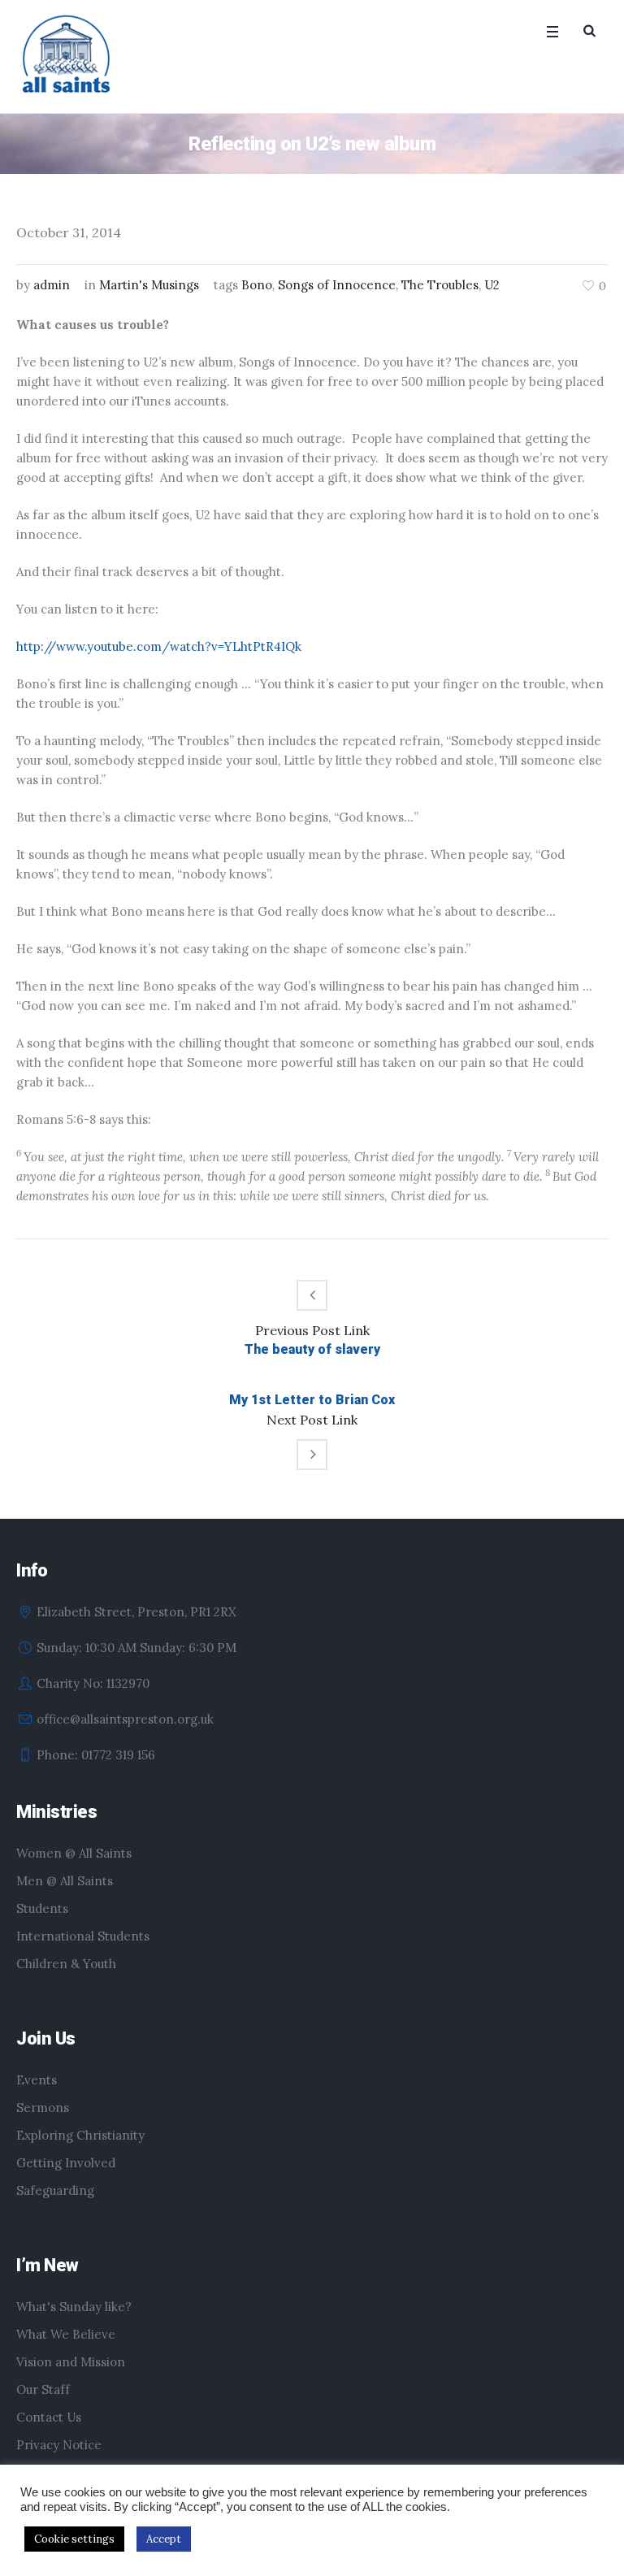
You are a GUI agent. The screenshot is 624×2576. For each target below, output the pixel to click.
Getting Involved (66, 2163)
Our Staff (43, 2390)
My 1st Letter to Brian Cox (312, 1400)
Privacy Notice (59, 2445)
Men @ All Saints (65, 1881)
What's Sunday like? (74, 2307)
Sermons (43, 2108)
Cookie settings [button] (74, 2539)
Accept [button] (164, 2539)
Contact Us (49, 2417)
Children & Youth (66, 1964)
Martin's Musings (149, 285)
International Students (83, 1936)
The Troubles (440, 285)
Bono (257, 285)
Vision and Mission (71, 2362)
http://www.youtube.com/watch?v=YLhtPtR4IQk (159, 646)
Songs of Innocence (337, 285)
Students (42, 1908)
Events (37, 2080)
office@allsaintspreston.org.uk (125, 1719)
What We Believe (66, 2334)
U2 (492, 285)
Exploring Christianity (80, 2135)
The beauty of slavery (312, 1349)
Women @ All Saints (74, 1853)
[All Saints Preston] (67, 55)
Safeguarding (55, 2190)
